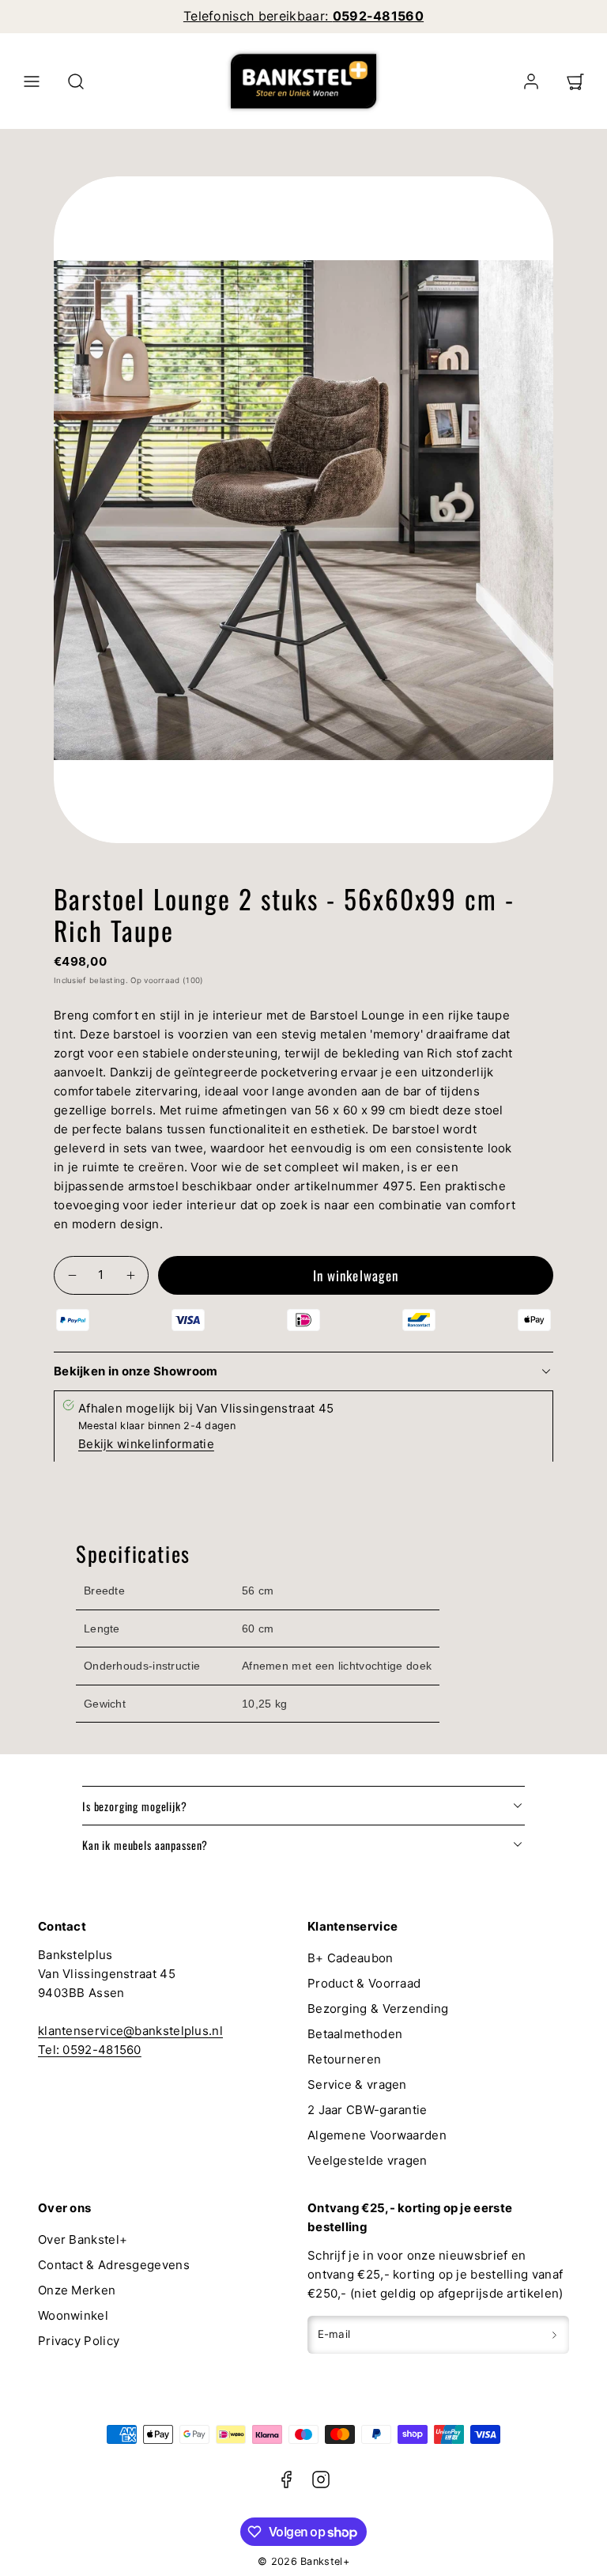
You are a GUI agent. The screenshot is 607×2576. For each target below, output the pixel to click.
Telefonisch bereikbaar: (303, 16)
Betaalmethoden (355, 2034)
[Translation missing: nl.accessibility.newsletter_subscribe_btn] (554, 2335)
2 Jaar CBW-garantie (368, 2110)
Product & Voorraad (364, 1983)
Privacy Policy (79, 2341)
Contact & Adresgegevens (114, 2265)
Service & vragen (357, 2084)
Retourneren (344, 2059)
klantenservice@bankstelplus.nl (130, 2031)
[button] (32, 81)
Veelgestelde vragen (368, 2160)
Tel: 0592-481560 (90, 2050)
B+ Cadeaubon (351, 1958)
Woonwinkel (73, 2315)
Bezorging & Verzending (378, 2009)
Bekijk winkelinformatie (146, 1444)
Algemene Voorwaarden (377, 2135)
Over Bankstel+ (83, 2239)
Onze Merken (77, 2290)
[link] (531, 81)
